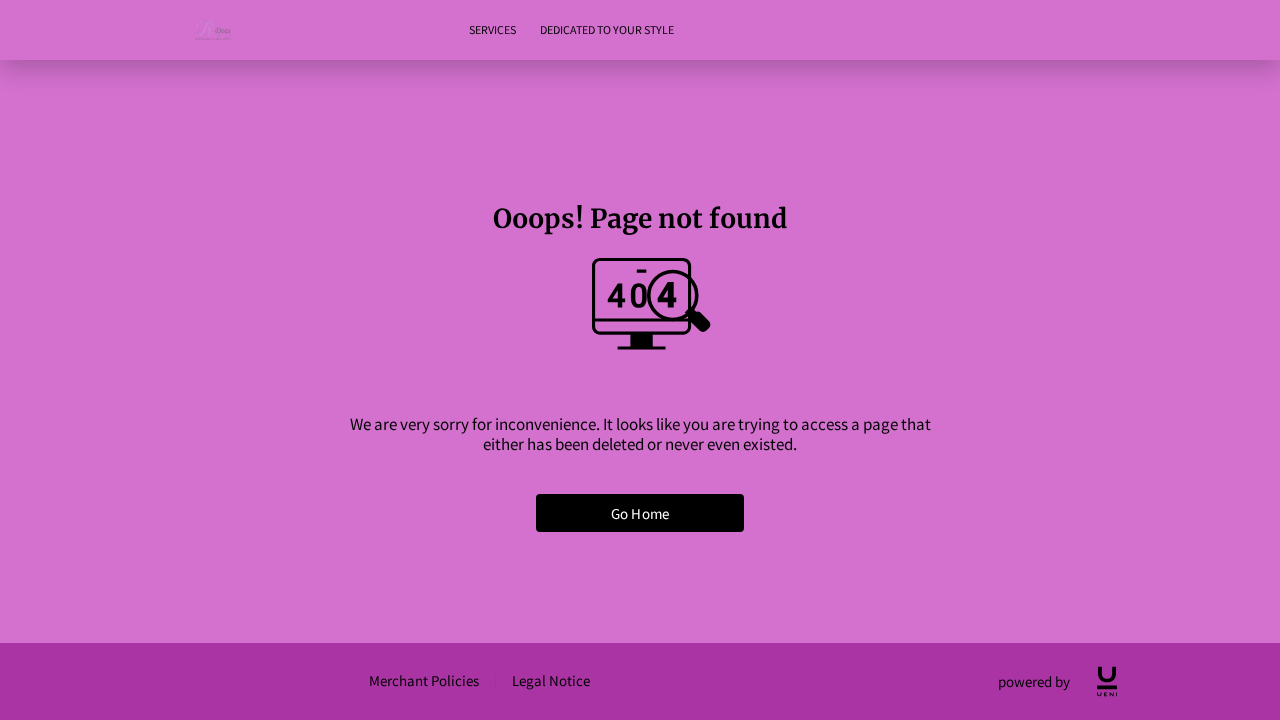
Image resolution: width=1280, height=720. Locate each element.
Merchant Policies (424, 680)
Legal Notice (551, 680)
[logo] (1107, 681)
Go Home (640, 513)
